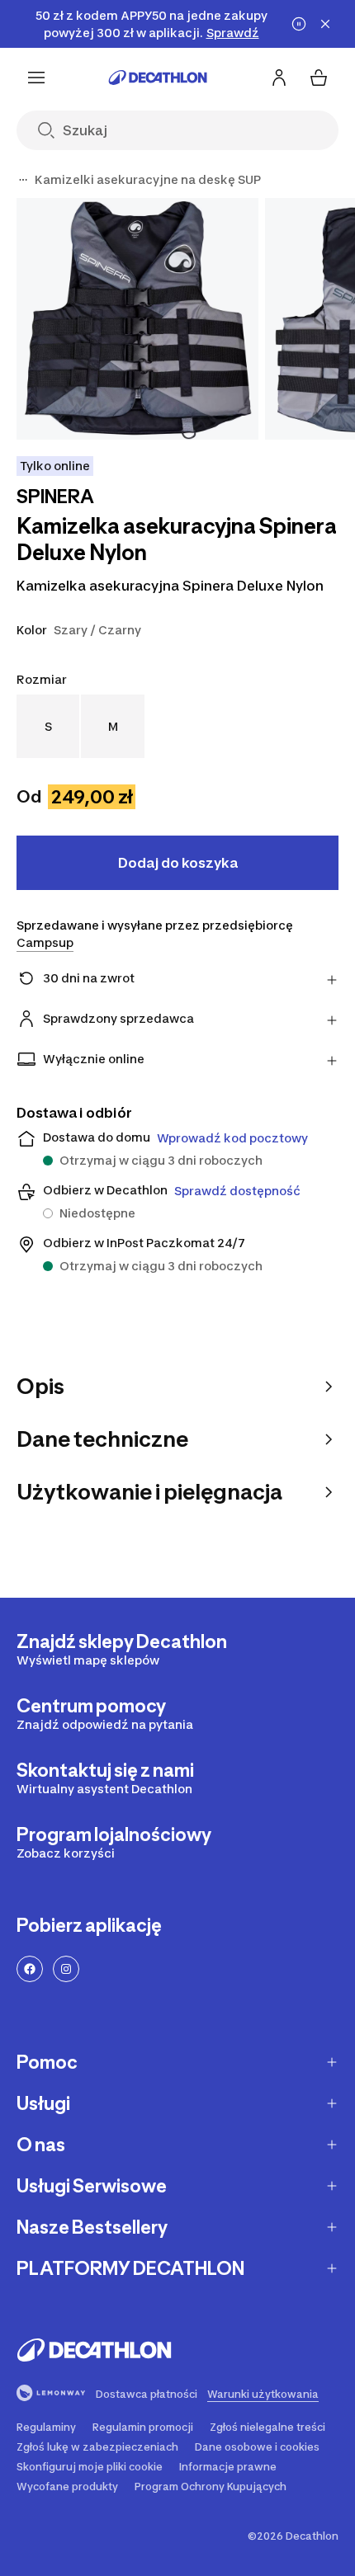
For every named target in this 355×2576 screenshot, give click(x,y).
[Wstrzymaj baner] (299, 24)
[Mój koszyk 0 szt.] (319, 78)
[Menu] (36, 78)
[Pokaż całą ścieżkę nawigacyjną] (23, 180)
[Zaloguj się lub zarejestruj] (279, 78)
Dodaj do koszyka (178, 863)
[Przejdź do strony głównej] (158, 78)
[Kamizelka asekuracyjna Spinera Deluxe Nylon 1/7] (137, 319)
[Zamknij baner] (325, 24)
